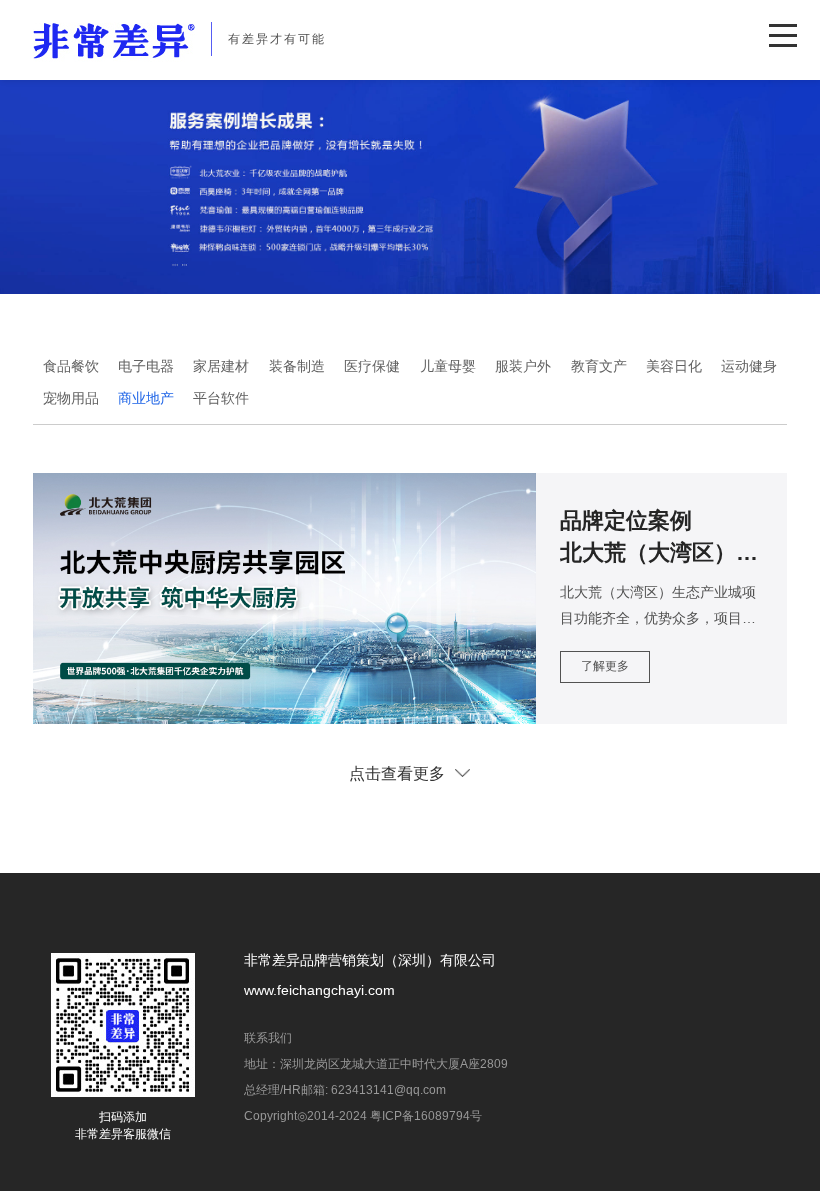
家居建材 (221, 366)
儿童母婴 (448, 366)
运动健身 (749, 366)
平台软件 (221, 398)
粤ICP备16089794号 (426, 1116)
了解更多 (605, 666)
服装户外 (523, 366)
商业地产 (146, 398)
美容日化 (674, 366)
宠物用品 (71, 398)
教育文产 (599, 366)
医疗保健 (372, 366)
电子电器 (146, 366)
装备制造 (297, 366)
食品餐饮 (71, 366)
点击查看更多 (397, 773)
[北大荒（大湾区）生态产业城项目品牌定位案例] (410, 598)
